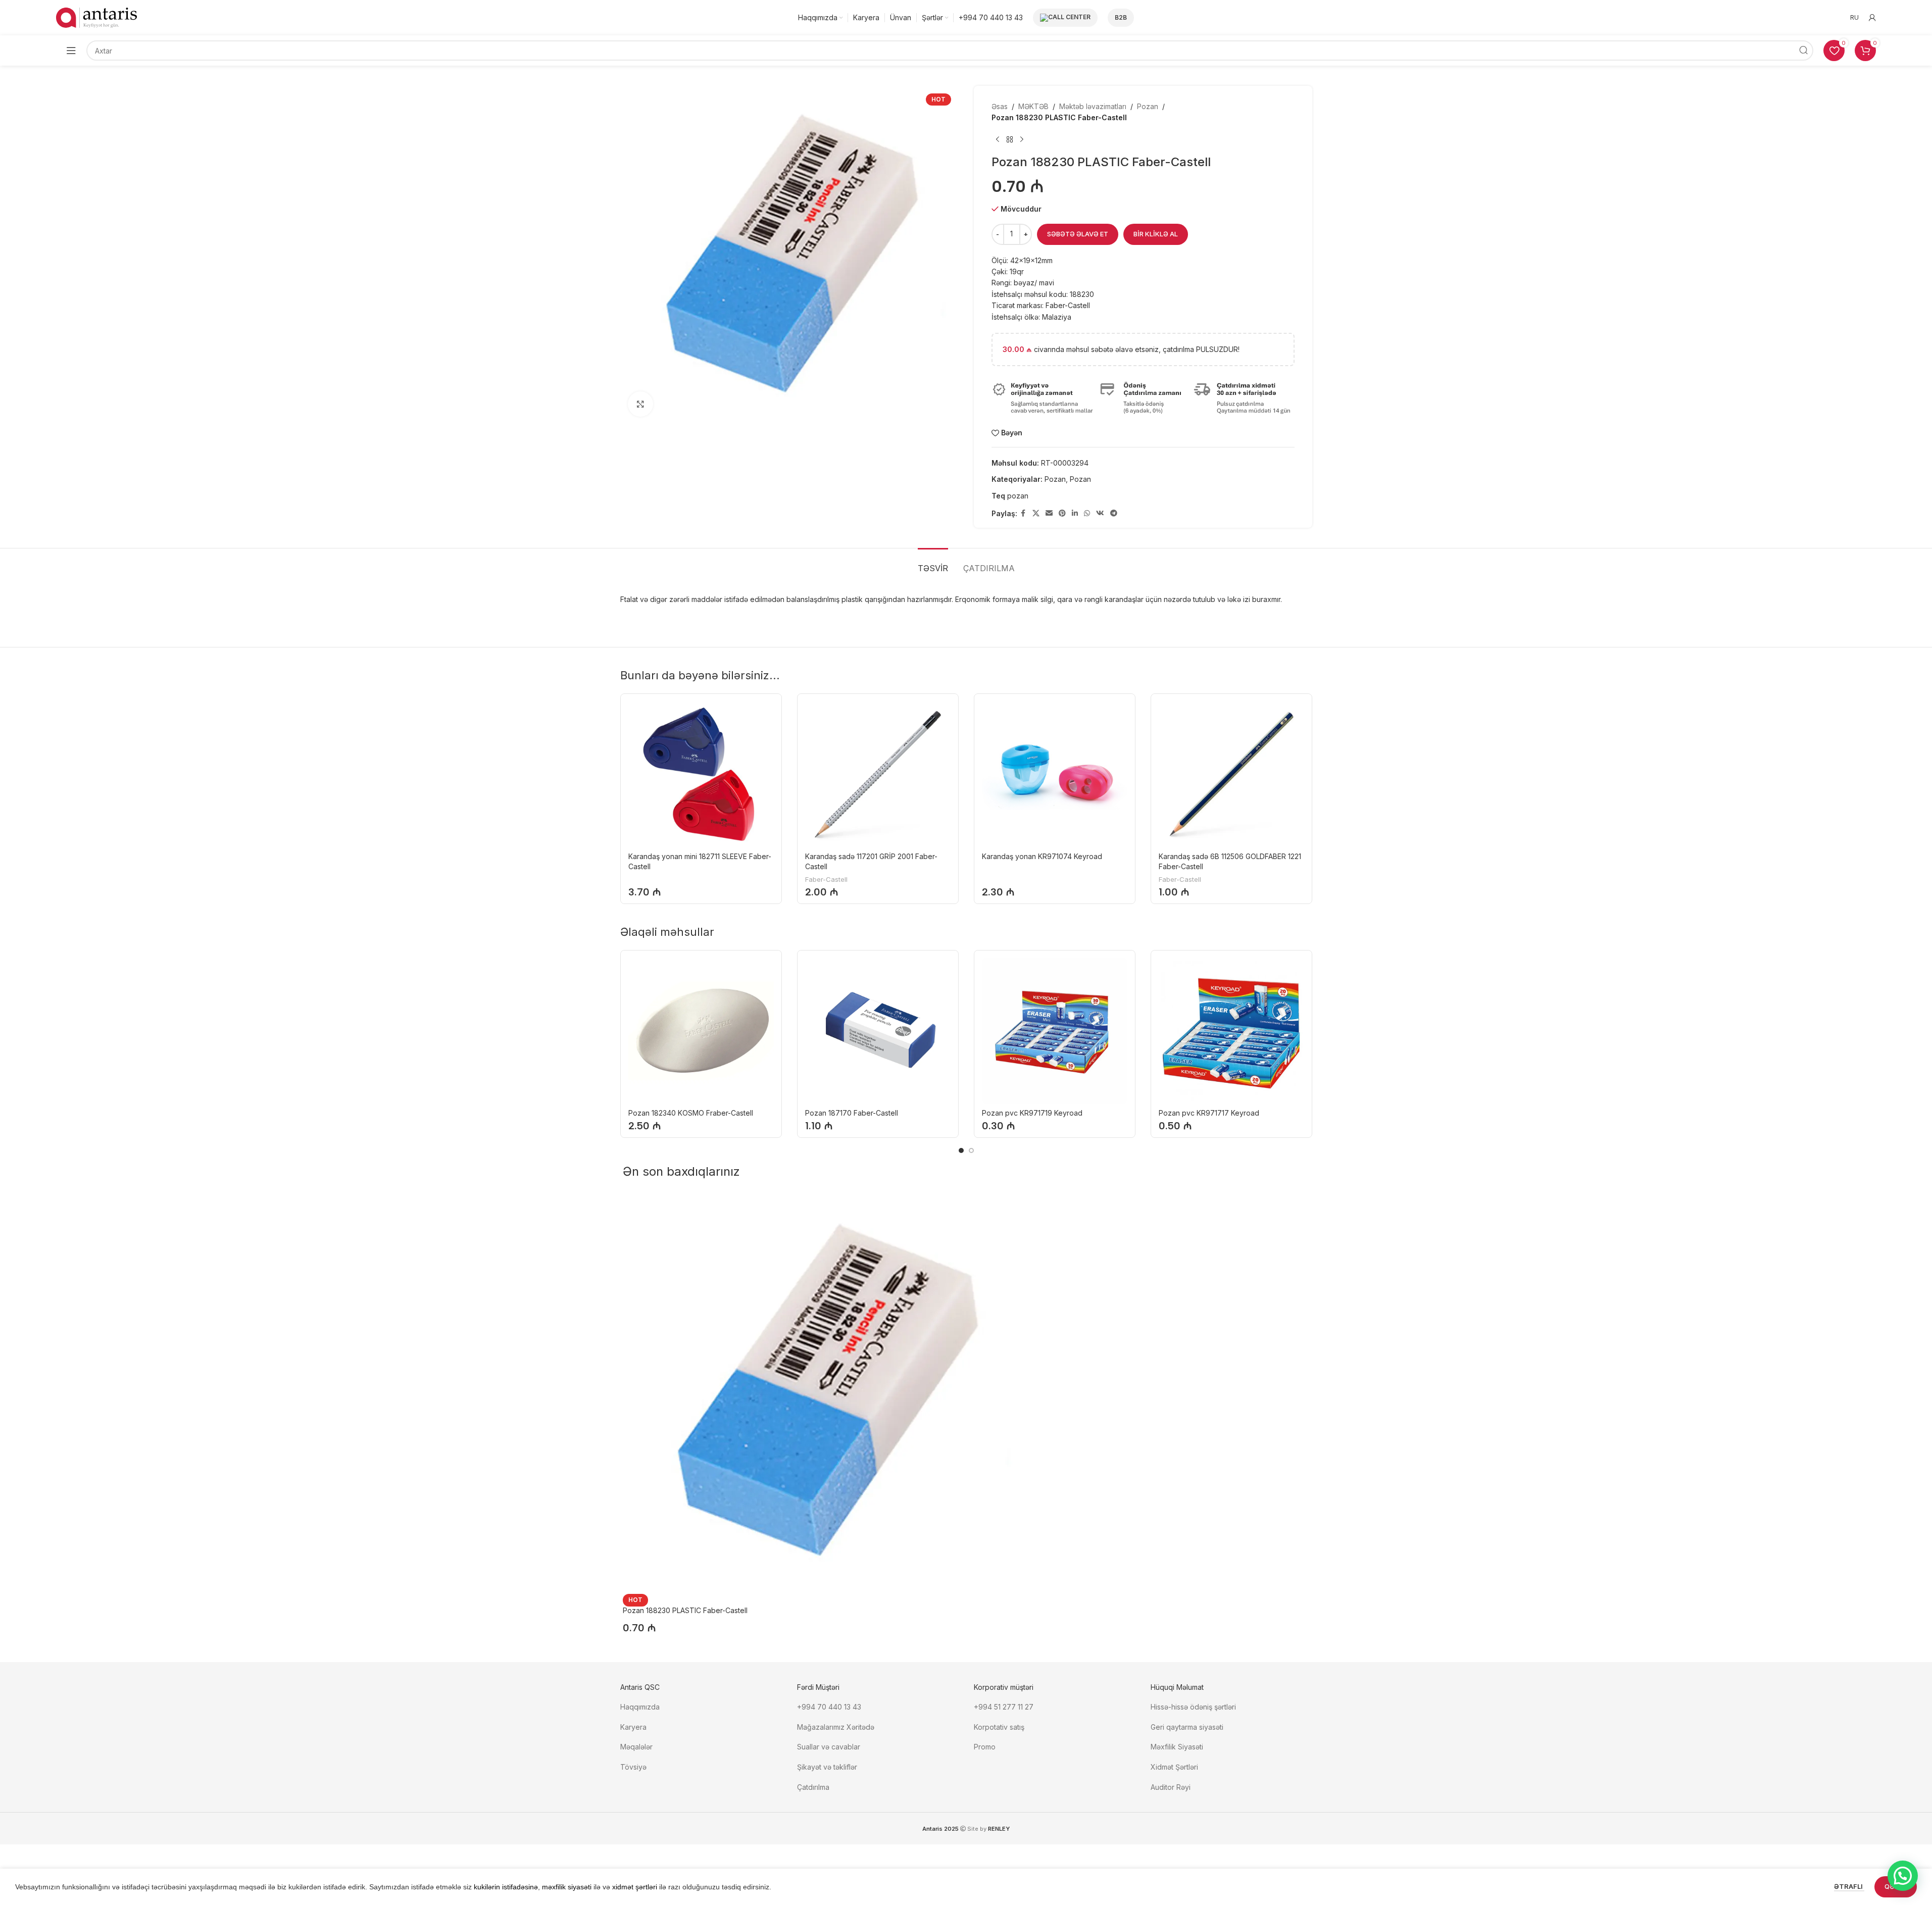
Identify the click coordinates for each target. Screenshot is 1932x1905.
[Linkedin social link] (1075, 513)
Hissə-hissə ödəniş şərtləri (1193, 1707)
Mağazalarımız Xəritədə (836, 1727)
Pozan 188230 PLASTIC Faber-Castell (685, 1610)
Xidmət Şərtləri (1175, 1767)
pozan (1018, 496)
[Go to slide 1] (961, 1150)
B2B (1121, 17)
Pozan (1148, 106)
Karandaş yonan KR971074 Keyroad (1042, 856)
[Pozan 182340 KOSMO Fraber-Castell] (701, 1031)
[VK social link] (1100, 513)
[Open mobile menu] (71, 51)
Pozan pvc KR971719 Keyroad (1032, 1113)
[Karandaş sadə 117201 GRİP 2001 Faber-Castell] (878, 774)
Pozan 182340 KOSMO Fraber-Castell (691, 1113)
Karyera (633, 1727)
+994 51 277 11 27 (1004, 1707)
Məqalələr (636, 1747)
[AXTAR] (1803, 51)
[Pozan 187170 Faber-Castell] (878, 1031)
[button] (1903, 1876)
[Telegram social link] (1114, 513)
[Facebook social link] (1023, 513)
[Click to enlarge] (640, 404)
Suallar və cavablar (829, 1747)
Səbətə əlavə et (1078, 234)
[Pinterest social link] (1062, 513)
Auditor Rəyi (1171, 1787)
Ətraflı (1849, 1886)
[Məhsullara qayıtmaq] (1010, 140)
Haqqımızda (640, 1707)
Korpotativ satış (999, 1727)
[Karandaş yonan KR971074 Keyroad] (1055, 774)
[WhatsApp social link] (1087, 513)
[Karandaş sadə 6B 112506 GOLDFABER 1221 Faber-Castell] (1231, 774)
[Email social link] (1049, 513)
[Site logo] (96, 17)
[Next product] (1022, 140)
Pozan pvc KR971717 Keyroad (1209, 1113)
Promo (985, 1747)
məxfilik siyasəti (567, 1887)
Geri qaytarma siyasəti (1187, 1727)
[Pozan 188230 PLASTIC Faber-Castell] (825, 1392)
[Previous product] (998, 140)
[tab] (933, 563)
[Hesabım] (1872, 18)
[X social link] (1036, 513)
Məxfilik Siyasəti (1177, 1747)
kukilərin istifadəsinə (506, 1887)
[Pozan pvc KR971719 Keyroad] (1055, 1031)
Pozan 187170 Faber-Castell (852, 1113)
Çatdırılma (813, 1787)
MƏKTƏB (1033, 106)
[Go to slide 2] (971, 1150)
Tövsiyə (633, 1767)
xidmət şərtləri (635, 1887)
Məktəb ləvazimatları (1093, 106)
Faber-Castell (826, 879)
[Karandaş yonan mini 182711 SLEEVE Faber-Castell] (701, 774)
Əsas (1000, 106)
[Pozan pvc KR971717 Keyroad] (1231, 1031)
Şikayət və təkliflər (827, 1767)
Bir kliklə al (1156, 234)
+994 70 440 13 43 (829, 1707)
